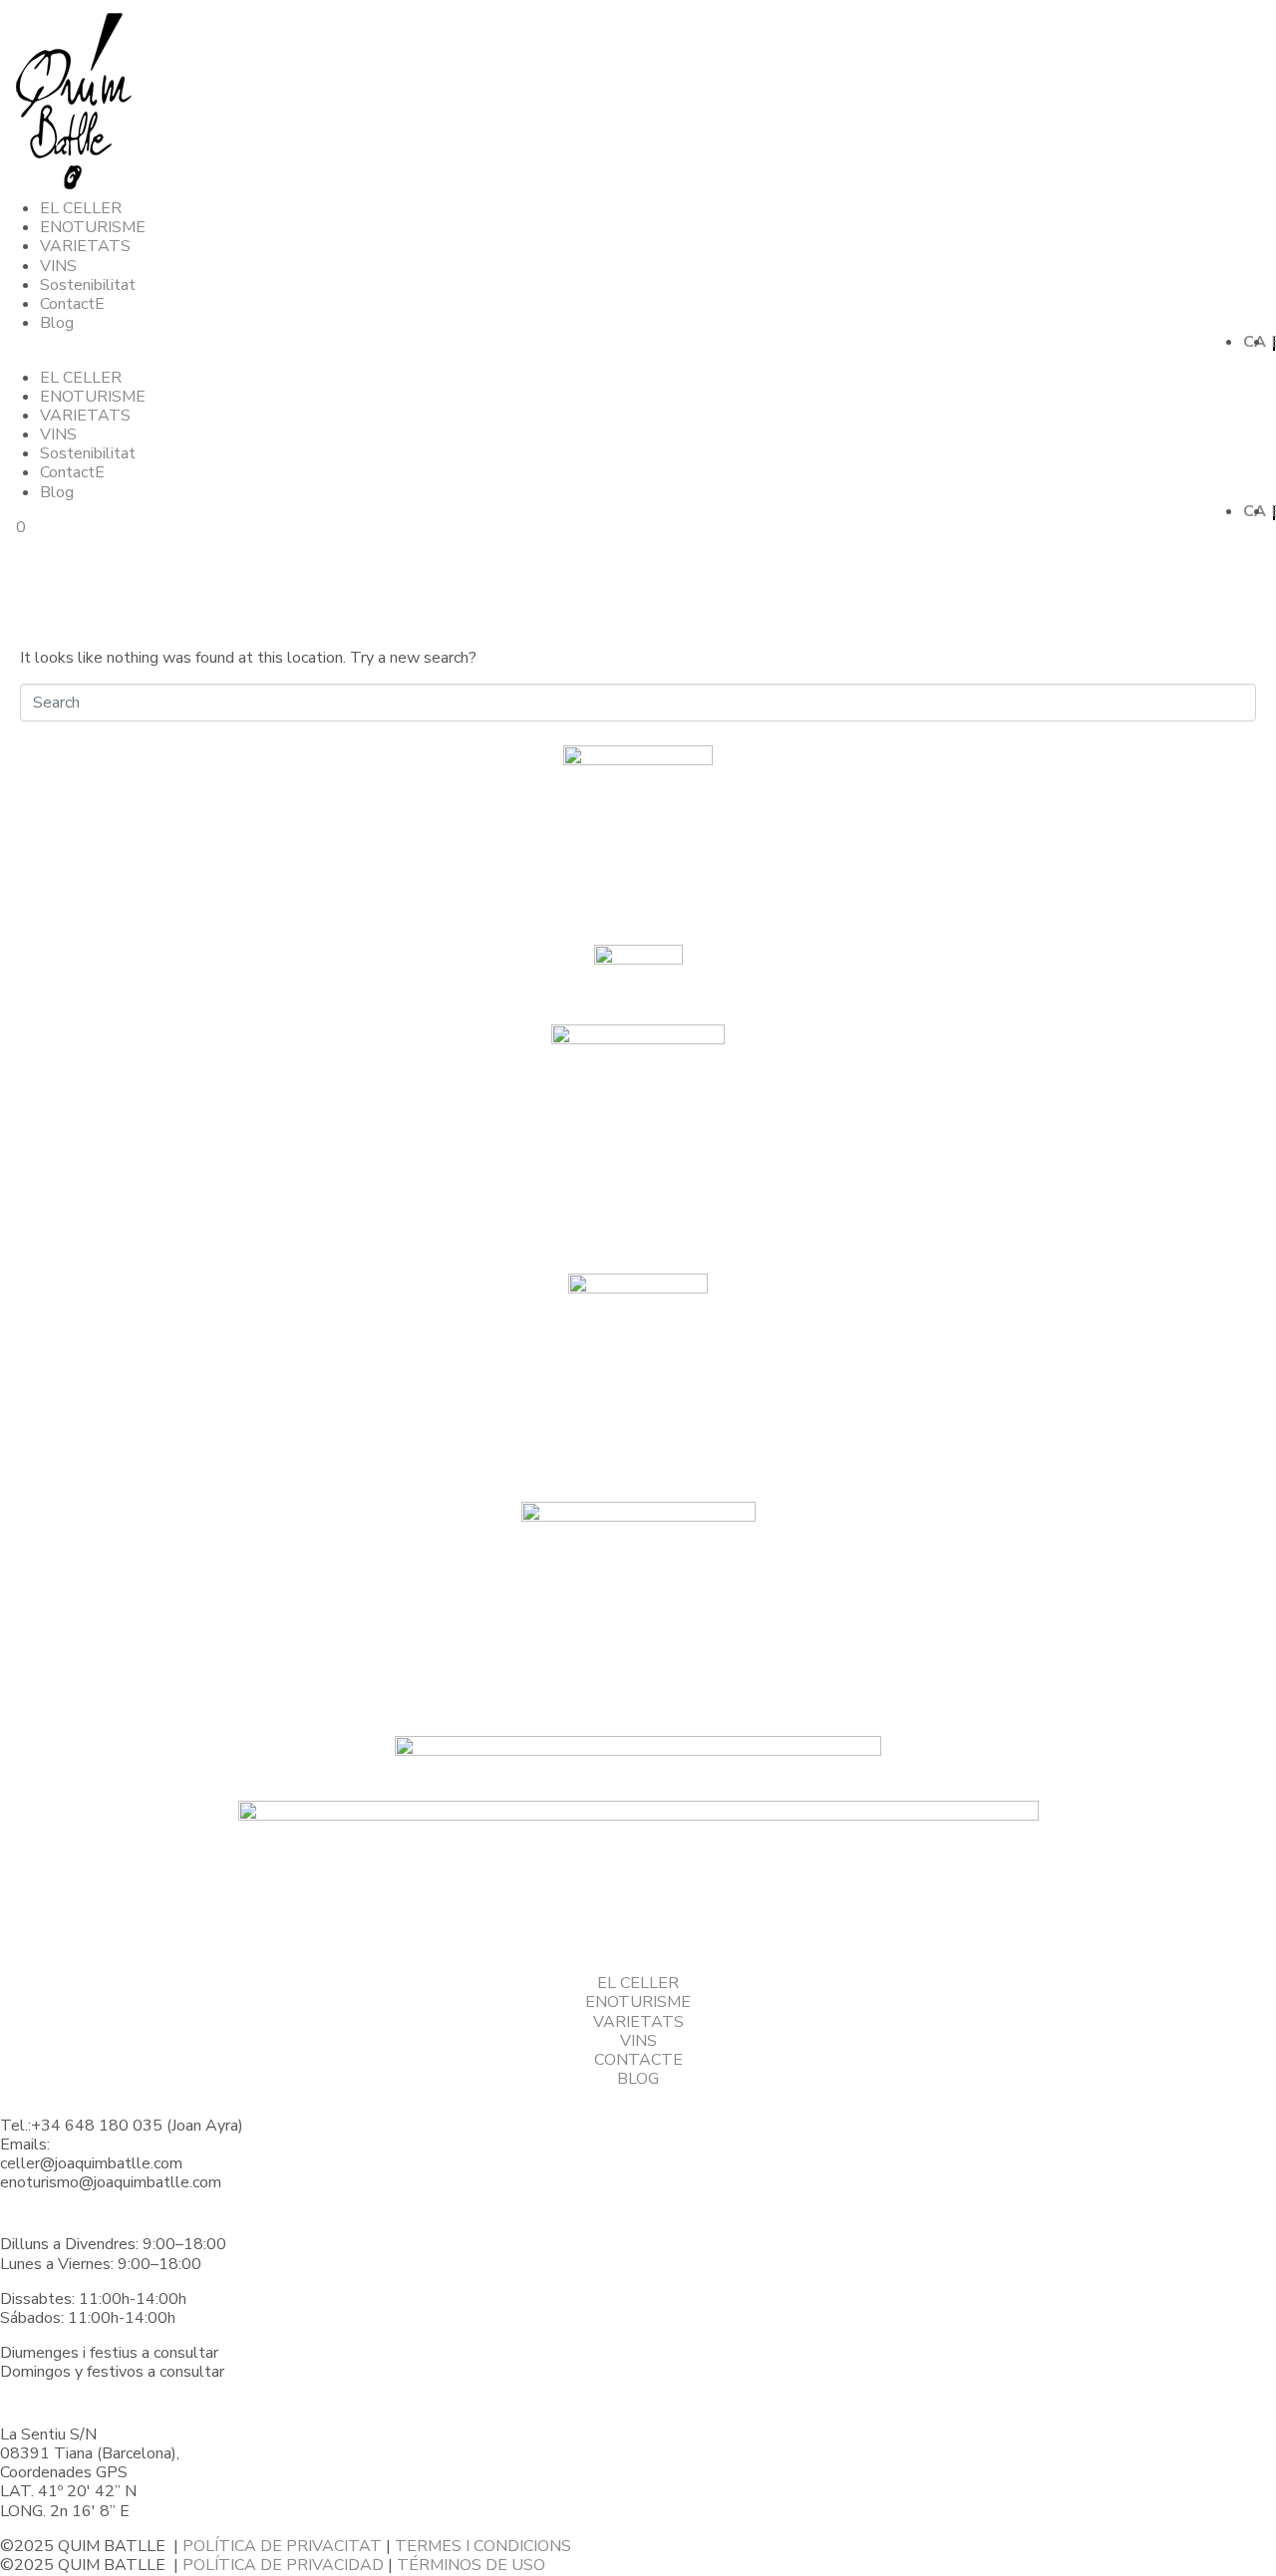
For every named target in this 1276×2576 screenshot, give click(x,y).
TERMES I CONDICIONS (483, 2546)
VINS (58, 266)
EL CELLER (81, 208)
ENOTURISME (93, 227)
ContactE (72, 304)
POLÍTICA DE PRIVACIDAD (283, 2565)
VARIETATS (85, 246)
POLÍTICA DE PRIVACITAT (282, 2546)
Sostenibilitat (88, 285)
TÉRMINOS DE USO (471, 2565)
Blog (57, 323)
